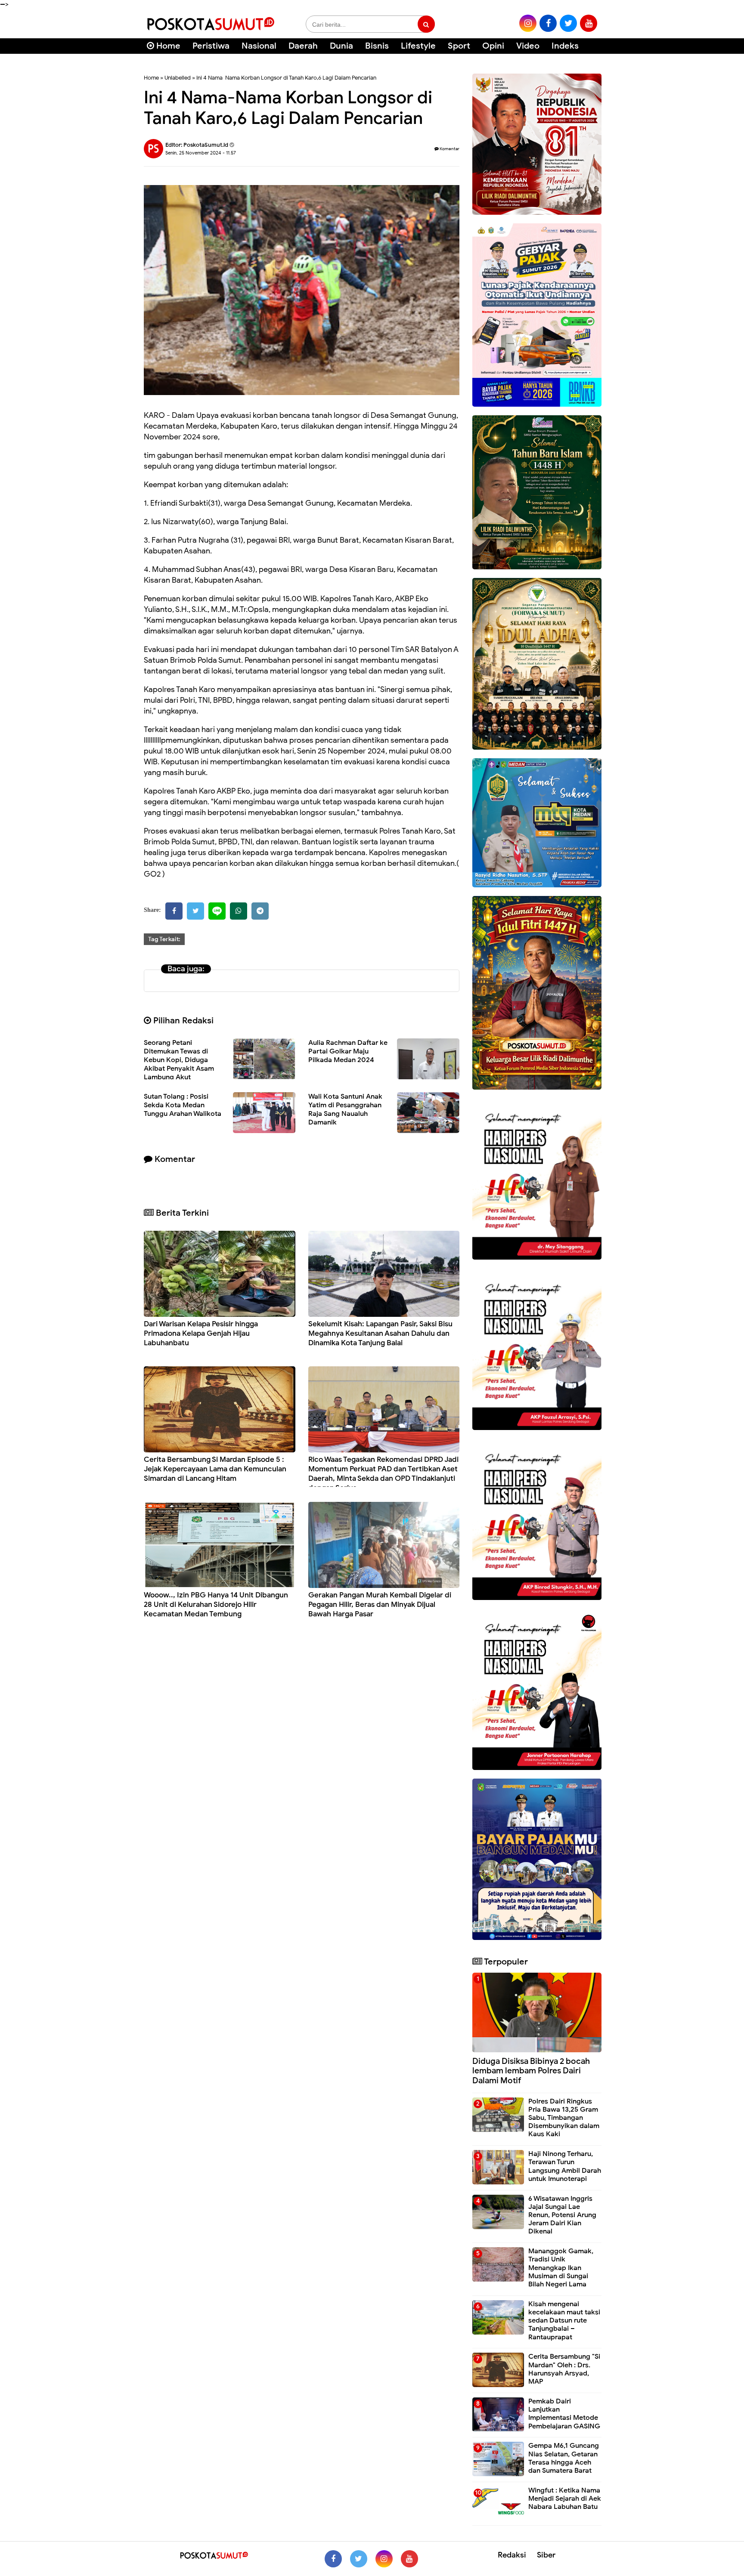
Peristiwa (211, 46)
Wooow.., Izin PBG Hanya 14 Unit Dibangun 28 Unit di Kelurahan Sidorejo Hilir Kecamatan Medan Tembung (216, 1605)
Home (167, 46)
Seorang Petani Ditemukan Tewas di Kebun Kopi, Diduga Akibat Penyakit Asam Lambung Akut (179, 1060)
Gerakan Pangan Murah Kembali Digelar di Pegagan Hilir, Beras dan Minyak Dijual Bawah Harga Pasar (380, 1605)
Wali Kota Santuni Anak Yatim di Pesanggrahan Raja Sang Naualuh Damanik (345, 1109)
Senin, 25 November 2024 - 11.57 (201, 153)
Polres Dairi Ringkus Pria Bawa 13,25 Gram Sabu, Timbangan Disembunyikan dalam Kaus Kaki (564, 2118)
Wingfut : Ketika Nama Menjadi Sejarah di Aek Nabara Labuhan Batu (565, 2499)
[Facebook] (174, 911)
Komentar (449, 149)
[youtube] (589, 23)
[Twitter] (195, 911)
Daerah (303, 46)
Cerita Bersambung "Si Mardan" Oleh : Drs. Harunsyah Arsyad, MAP (564, 2369)
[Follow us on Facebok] (333, 2559)
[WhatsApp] (239, 911)
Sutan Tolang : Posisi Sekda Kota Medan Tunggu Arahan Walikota (183, 1105)
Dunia (341, 46)
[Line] (217, 911)
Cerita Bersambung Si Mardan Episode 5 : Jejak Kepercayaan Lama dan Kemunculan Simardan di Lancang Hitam (215, 1469)
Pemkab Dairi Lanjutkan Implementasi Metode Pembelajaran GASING (564, 2414)
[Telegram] (260, 911)
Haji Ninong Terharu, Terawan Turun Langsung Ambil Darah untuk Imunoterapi (565, 2166)
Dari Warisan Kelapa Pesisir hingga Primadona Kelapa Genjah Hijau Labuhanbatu (201, 1333)
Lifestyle (418, 46)
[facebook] (548, 23)
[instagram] (528, 23)
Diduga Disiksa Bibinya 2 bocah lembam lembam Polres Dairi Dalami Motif (531, 2071)
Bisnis (377, 46)
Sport (459, 46)
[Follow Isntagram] (384, 2559)
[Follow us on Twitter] (359, 2559)
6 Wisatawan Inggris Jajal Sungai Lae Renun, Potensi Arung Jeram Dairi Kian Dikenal (562, 2215)
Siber (546, 2555)
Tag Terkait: (164, 939)
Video (528, 46)
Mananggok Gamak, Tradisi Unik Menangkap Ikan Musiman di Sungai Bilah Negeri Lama (561, 2268)
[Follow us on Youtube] (409, 2559)
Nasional (259, 46)
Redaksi (512, 2555)
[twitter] (568, 23)
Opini (493, 46)
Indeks (565, 46)
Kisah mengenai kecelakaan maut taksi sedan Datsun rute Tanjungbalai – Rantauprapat (564, 2321)
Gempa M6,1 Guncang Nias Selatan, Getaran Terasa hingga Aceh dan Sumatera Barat (564, 2458)
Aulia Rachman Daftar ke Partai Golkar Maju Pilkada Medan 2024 (348, 1051)
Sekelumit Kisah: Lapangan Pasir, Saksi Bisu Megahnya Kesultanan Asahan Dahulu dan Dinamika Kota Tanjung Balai (380, 1333)
